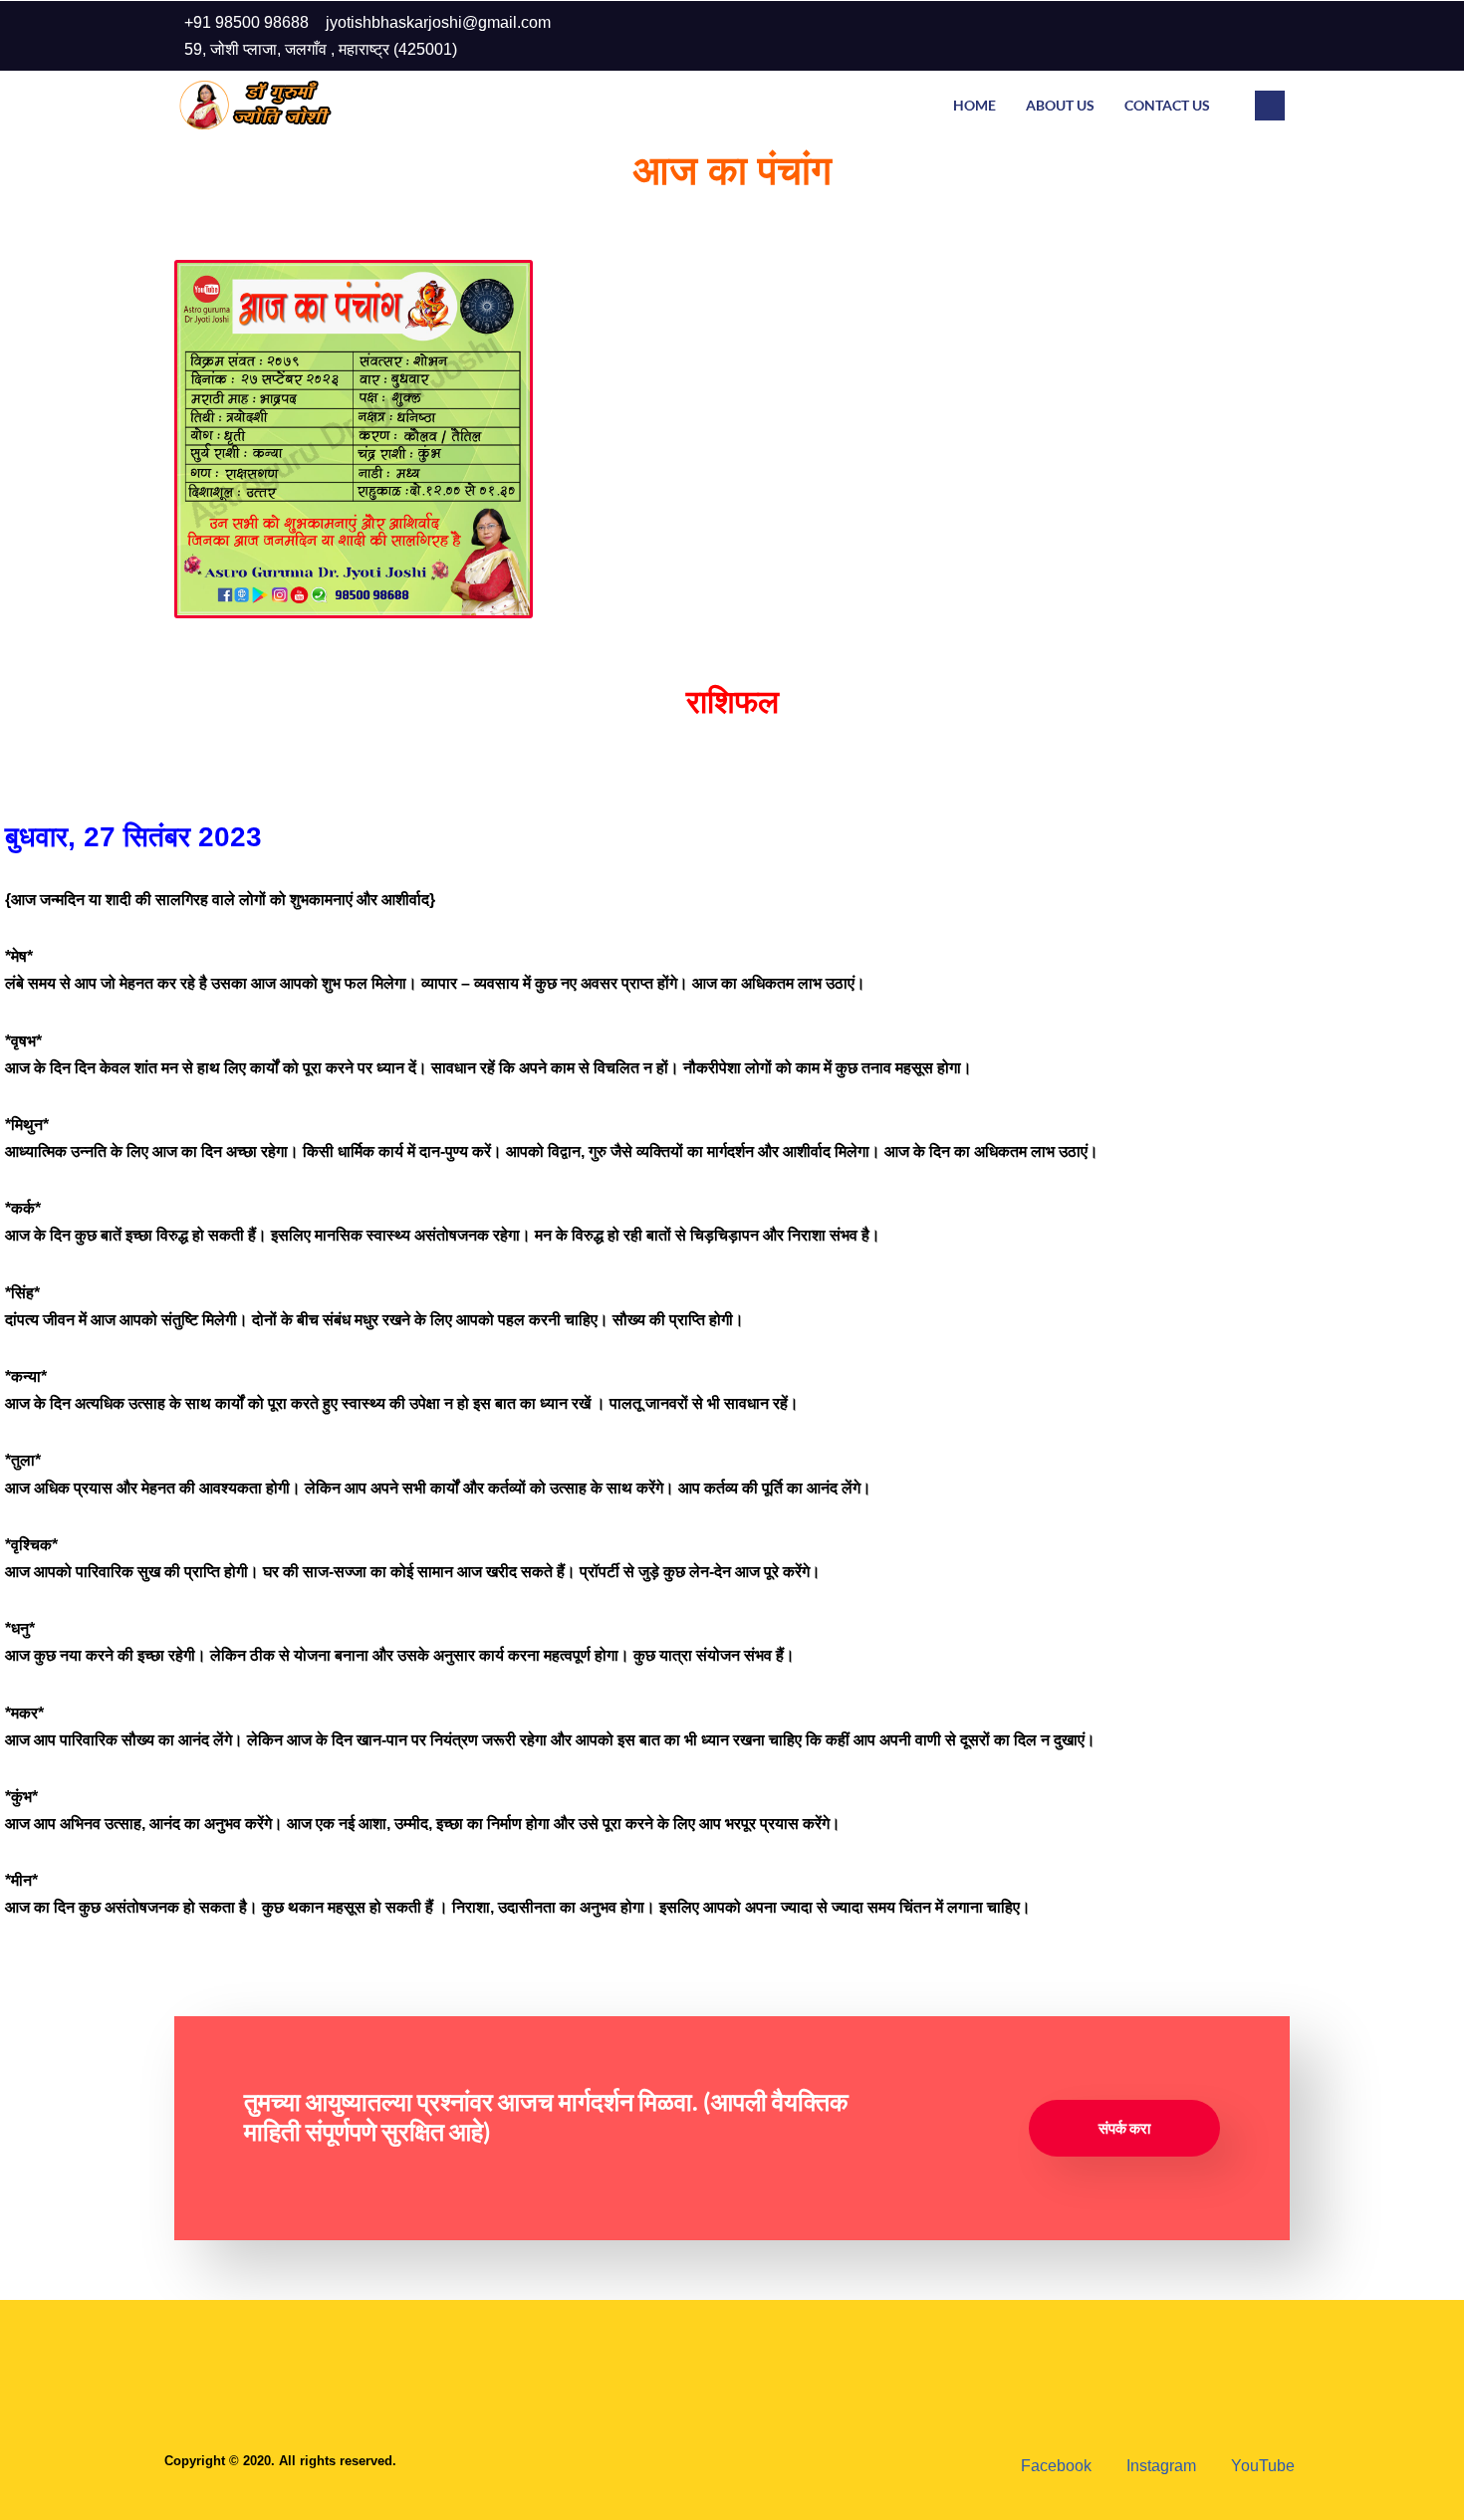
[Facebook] (1184, 36)
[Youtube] (1264, 36)
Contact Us (1167, 105)
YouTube (1261, 2466)
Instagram (1159, 2466)
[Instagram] (1224, 36)
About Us (1060, 105)
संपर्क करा (1124, 2128)
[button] (1270, 106)
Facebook (1054, 2466)
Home (975, 105)
